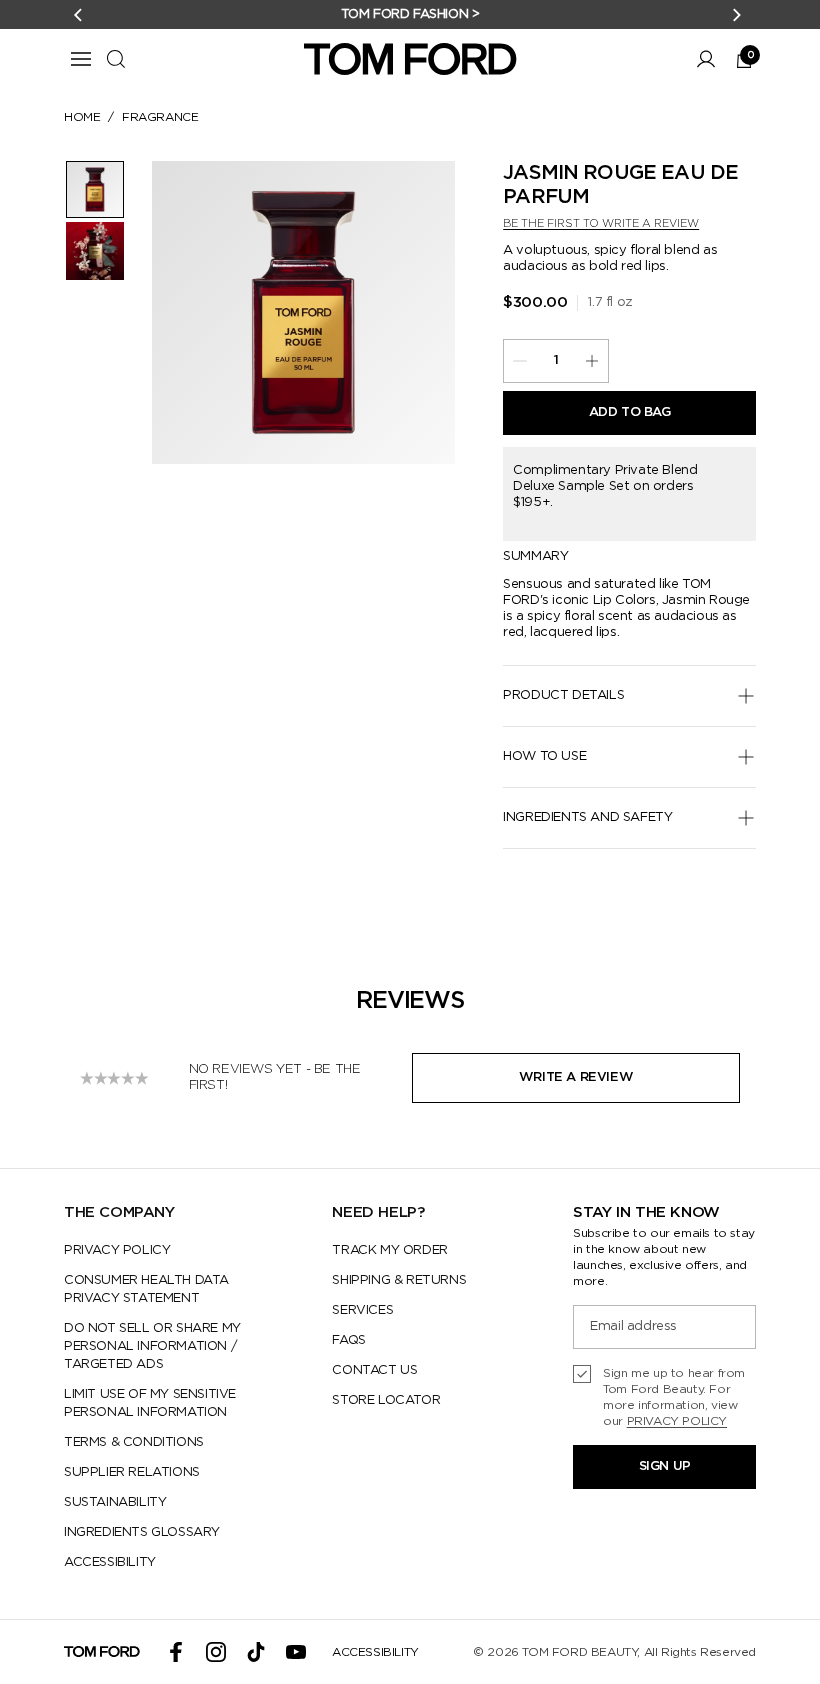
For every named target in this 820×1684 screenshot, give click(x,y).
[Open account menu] (706, 59)
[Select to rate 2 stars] (101, 1078)
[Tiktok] (256, 1652)
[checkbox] (664, 1397)
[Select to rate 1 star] (87, 1078)
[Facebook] (176, 1652)
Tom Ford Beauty (579, 1652)
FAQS (348, 1340)
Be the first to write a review (601, 223)
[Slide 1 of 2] (94, 189)
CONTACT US (374, 1370)
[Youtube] (296, 1652)
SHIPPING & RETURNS (399, 1280)
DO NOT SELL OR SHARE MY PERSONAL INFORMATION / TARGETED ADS (152, 1346)
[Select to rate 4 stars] (128, 1078)
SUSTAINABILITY (115, 1502)
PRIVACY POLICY (117, 1250)
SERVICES (362, 1310)
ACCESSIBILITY (110, 1562)
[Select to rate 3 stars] (114, 1078)
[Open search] (116, 59)
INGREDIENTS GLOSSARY (142, 1532)
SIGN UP (665, 1466)
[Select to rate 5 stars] (142, 1078)
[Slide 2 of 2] (94, 250)
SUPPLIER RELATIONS (132, 1472)
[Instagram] (216, 1652)
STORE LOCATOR (386, 1400)
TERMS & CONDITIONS (134, 1442)
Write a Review (576, 1077)
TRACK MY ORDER (389, 1250)
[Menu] (81, 59)
